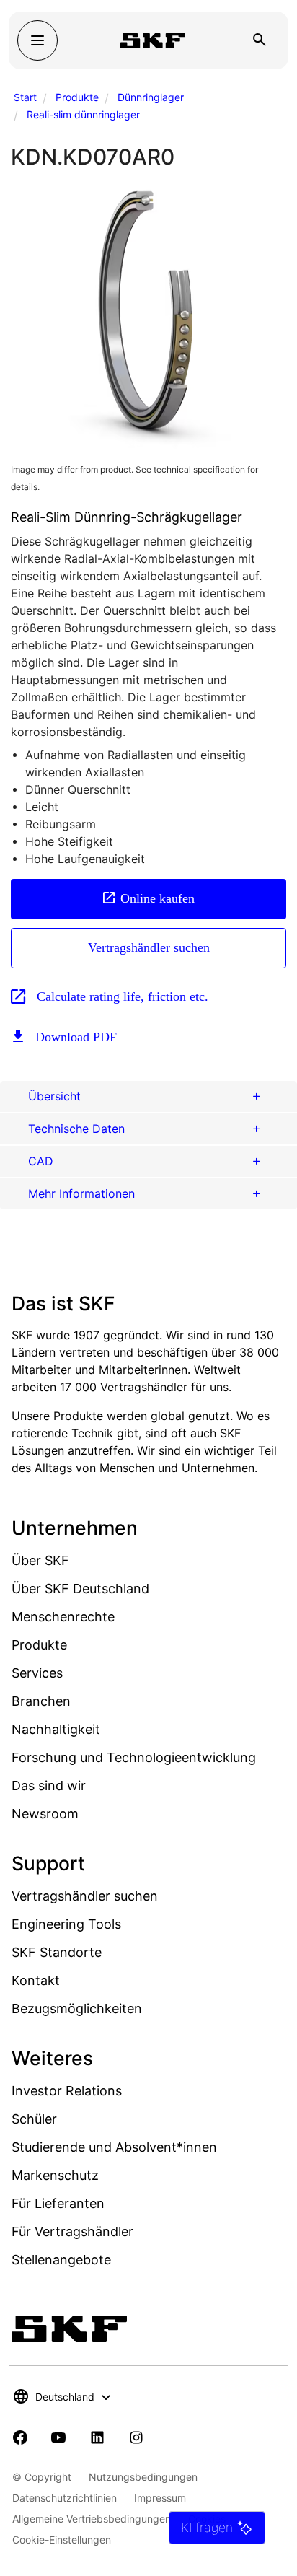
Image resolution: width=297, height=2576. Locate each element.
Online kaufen (158, 898)
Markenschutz (55, 2175)
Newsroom (45, 1814)
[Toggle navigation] (37, 40)
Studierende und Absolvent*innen (114, 2147)
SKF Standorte (57, 1952)
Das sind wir (49, 1786)
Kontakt (36, 1980)
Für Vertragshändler (72, 2231)
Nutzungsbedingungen (143, 2477)
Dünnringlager (151, 97)
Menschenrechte (63, 1617)
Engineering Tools (66, 1924)
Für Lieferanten (58, 2203)
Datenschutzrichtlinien (65, 2498)
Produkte (77, 97)
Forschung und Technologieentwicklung (134, 1757)
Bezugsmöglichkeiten (77, 2008)
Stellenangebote (61, 2260)
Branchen (41, 1701)
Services (37, 1673)
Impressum (160, 2498)
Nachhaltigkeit (56, 1729)
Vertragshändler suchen (149, 947)
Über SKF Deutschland (80, 1589)
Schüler (34, 2119)
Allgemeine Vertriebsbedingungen (92, 2519)
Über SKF (40, 1560)
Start (25, 97)
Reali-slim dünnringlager (83, 114)
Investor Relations (67, 2091)
